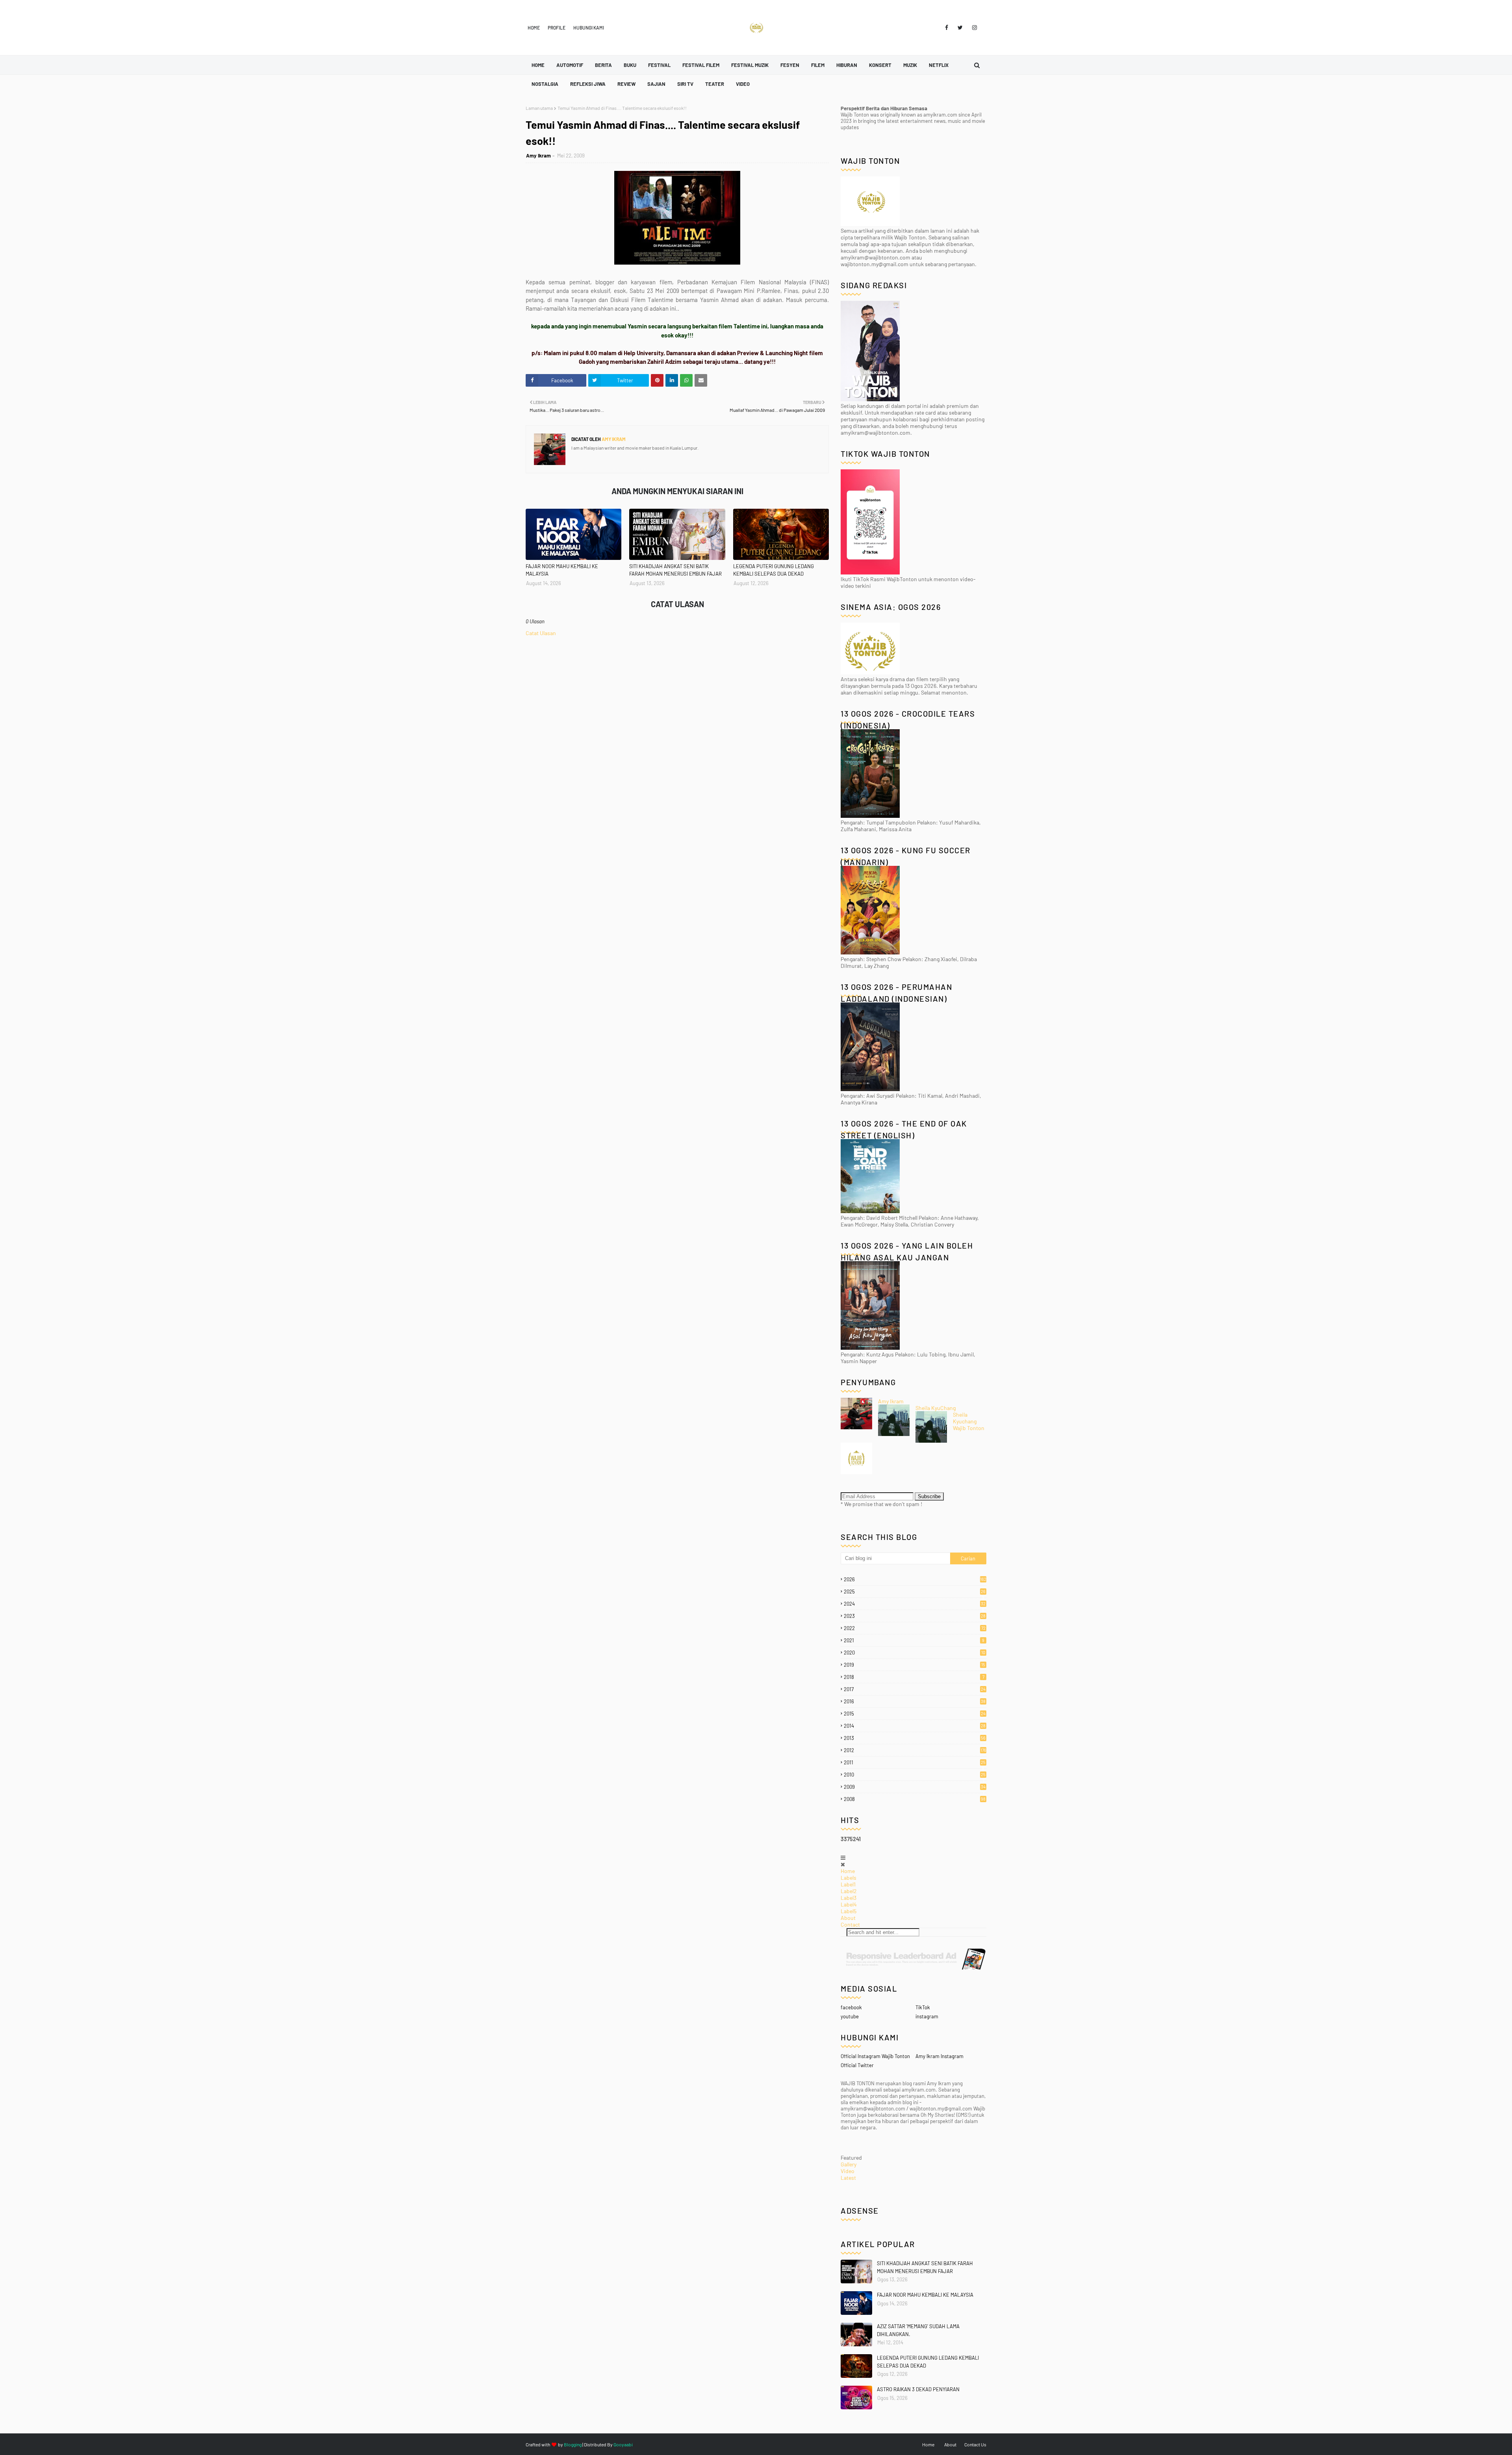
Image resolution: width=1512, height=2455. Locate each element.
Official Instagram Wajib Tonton (875, 2056)
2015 (915, 1714)
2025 (915, 1592)
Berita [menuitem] (603, 65)
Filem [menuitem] (818, 65)
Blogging (573, 2444)
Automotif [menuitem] (570, 65)
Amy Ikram (538, 156)
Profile (557, 28)
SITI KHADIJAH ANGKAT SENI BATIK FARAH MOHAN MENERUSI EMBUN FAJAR (675, 570)
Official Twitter (857, 2065)
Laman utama (539, 108)
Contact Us (975, 2444)
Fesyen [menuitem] (790, 65)
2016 (915, 1701)
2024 (915, 1604)
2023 (915, 1616)
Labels (849, 1878)
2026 (915, 1579)
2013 (915, 1738)
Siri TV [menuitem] (685, 84)
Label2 (849, 1891)
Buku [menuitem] (630, 65)
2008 (915, 1799)
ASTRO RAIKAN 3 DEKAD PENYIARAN (918, 2389)
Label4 (849, 1904)
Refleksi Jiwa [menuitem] (588, 84)
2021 (914, 1640)
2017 (915, 1689)
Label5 (849, 1911)
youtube (850, 2016)
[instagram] (973, 28)
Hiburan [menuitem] (847, 65)
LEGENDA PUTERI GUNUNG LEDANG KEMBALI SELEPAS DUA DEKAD (774, 570)
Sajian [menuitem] (656, 84)
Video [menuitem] (743, 84)
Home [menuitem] (538, 65)
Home (534, 28)
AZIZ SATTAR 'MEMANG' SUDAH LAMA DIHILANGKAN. (918, 2330)
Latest (848, 2178)
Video (848, 2171)
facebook (851, 2007)
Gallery (849, 2164)
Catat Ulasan (541, 633)
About (848, 1918)
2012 (915, 1750)
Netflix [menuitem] (939, 65)
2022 (915, 1628)
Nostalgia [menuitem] (545, 84)
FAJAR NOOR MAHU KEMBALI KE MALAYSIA (562, 570)
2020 (914, 1653)
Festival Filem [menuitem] (701, 65)
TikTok (923, 2007)
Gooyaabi (623, 2444)
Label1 (848, 1884)
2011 (915, 1762)
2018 (914, 1677)
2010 (915, 1775)
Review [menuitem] (626, 84)
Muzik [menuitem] (910, 65)
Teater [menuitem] (715, 84)
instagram (927, 2016)
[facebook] (947, 28)
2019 (914, 1665)
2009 (915, 1787)
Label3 (849, 1898)
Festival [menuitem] (659, 65)
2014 (915, 1726)
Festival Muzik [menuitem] (750, 65)
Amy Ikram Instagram (939, 2056)
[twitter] (960, 28)
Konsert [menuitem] (880, 65)
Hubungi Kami (589, 28)
